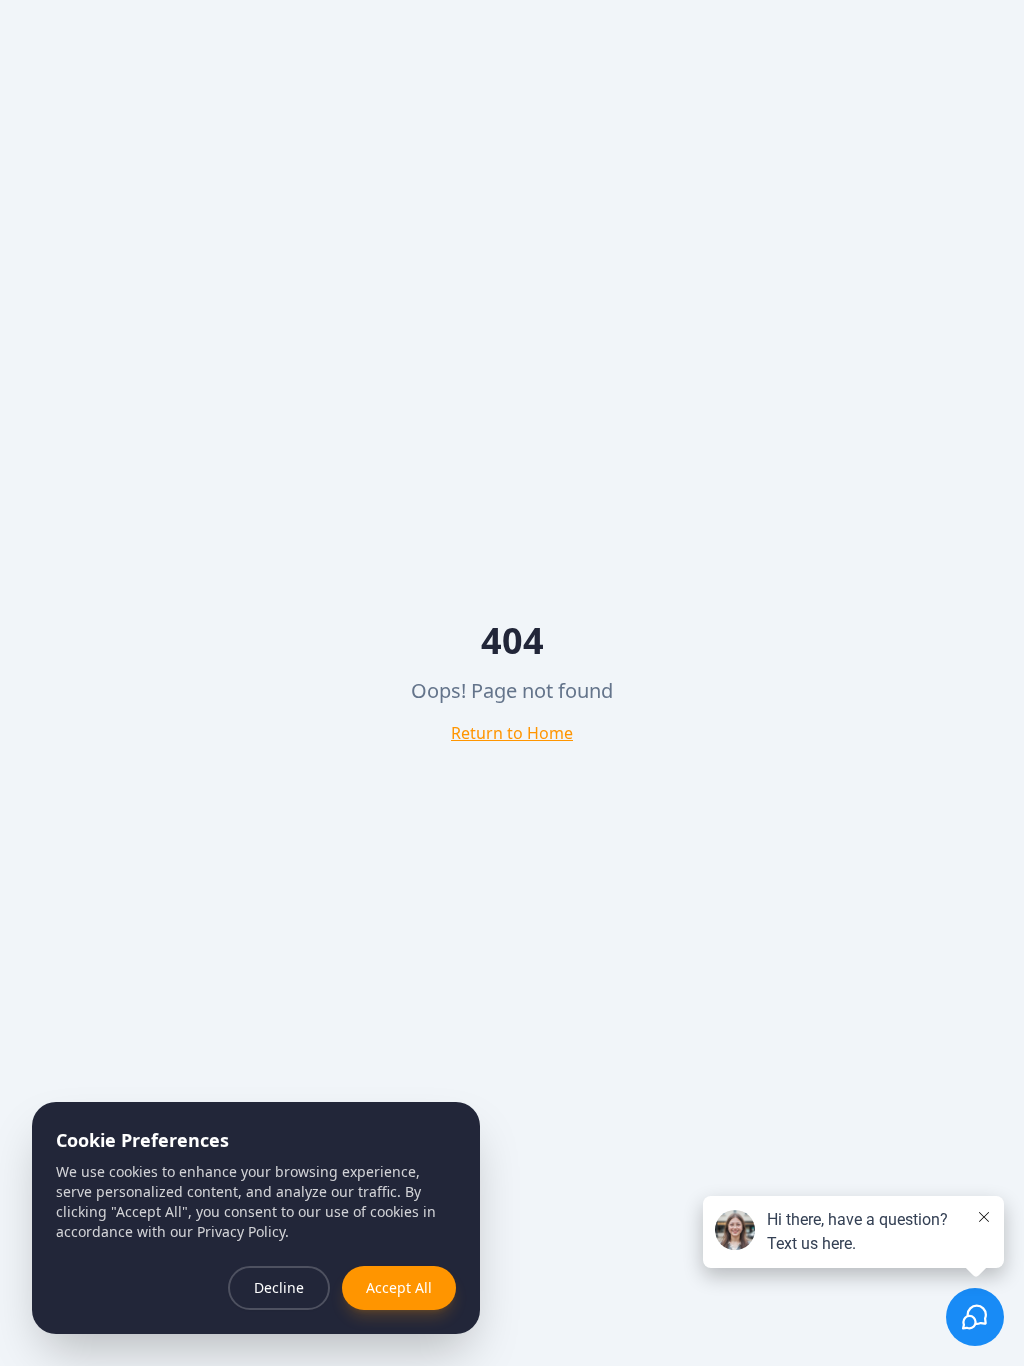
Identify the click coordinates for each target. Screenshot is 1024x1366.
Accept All (399, 1287)
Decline (279, 1287)
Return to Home (512, 733)
